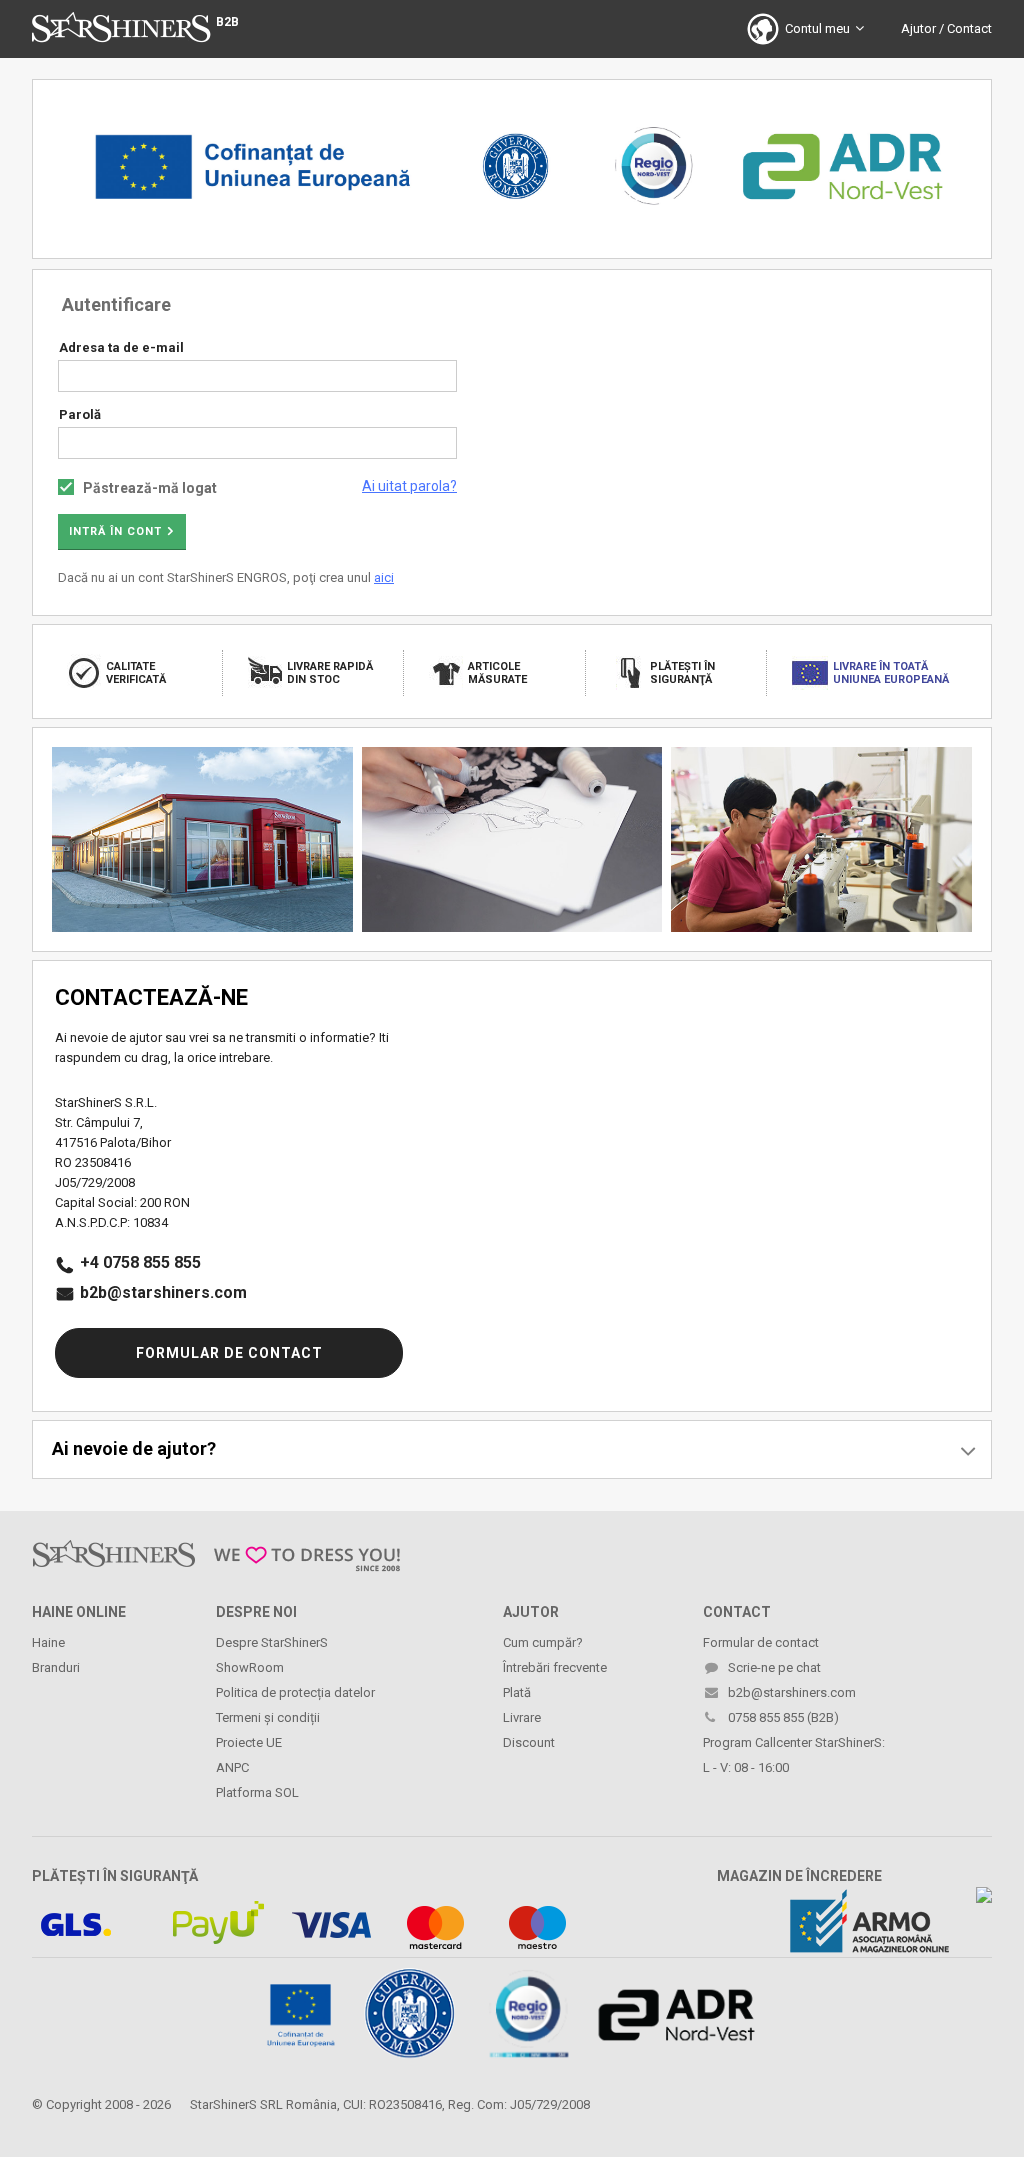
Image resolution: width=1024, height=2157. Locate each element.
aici (384, 577)
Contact (969, 28)
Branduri (56, 1667)
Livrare (522, 1717)
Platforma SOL (257, 1792)
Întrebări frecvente (555, 1667)
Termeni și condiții (268, 1717)
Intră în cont (115, 531)
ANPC (232, 1767)
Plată (517, 1692)
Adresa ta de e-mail (121, 347)
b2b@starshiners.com (163, 1292)
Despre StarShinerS (272, 1642)
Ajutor (918, 28)
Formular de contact (229, 1353)
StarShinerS (223, 2104)
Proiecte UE (249, 1742)
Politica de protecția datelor (295, 1692)
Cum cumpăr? (543, 1642)
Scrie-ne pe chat (774, 1667)
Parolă (80, 414)
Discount (529, 1742)
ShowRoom (250, 1667)
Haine (48, 1642)
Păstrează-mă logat (150, 488)
